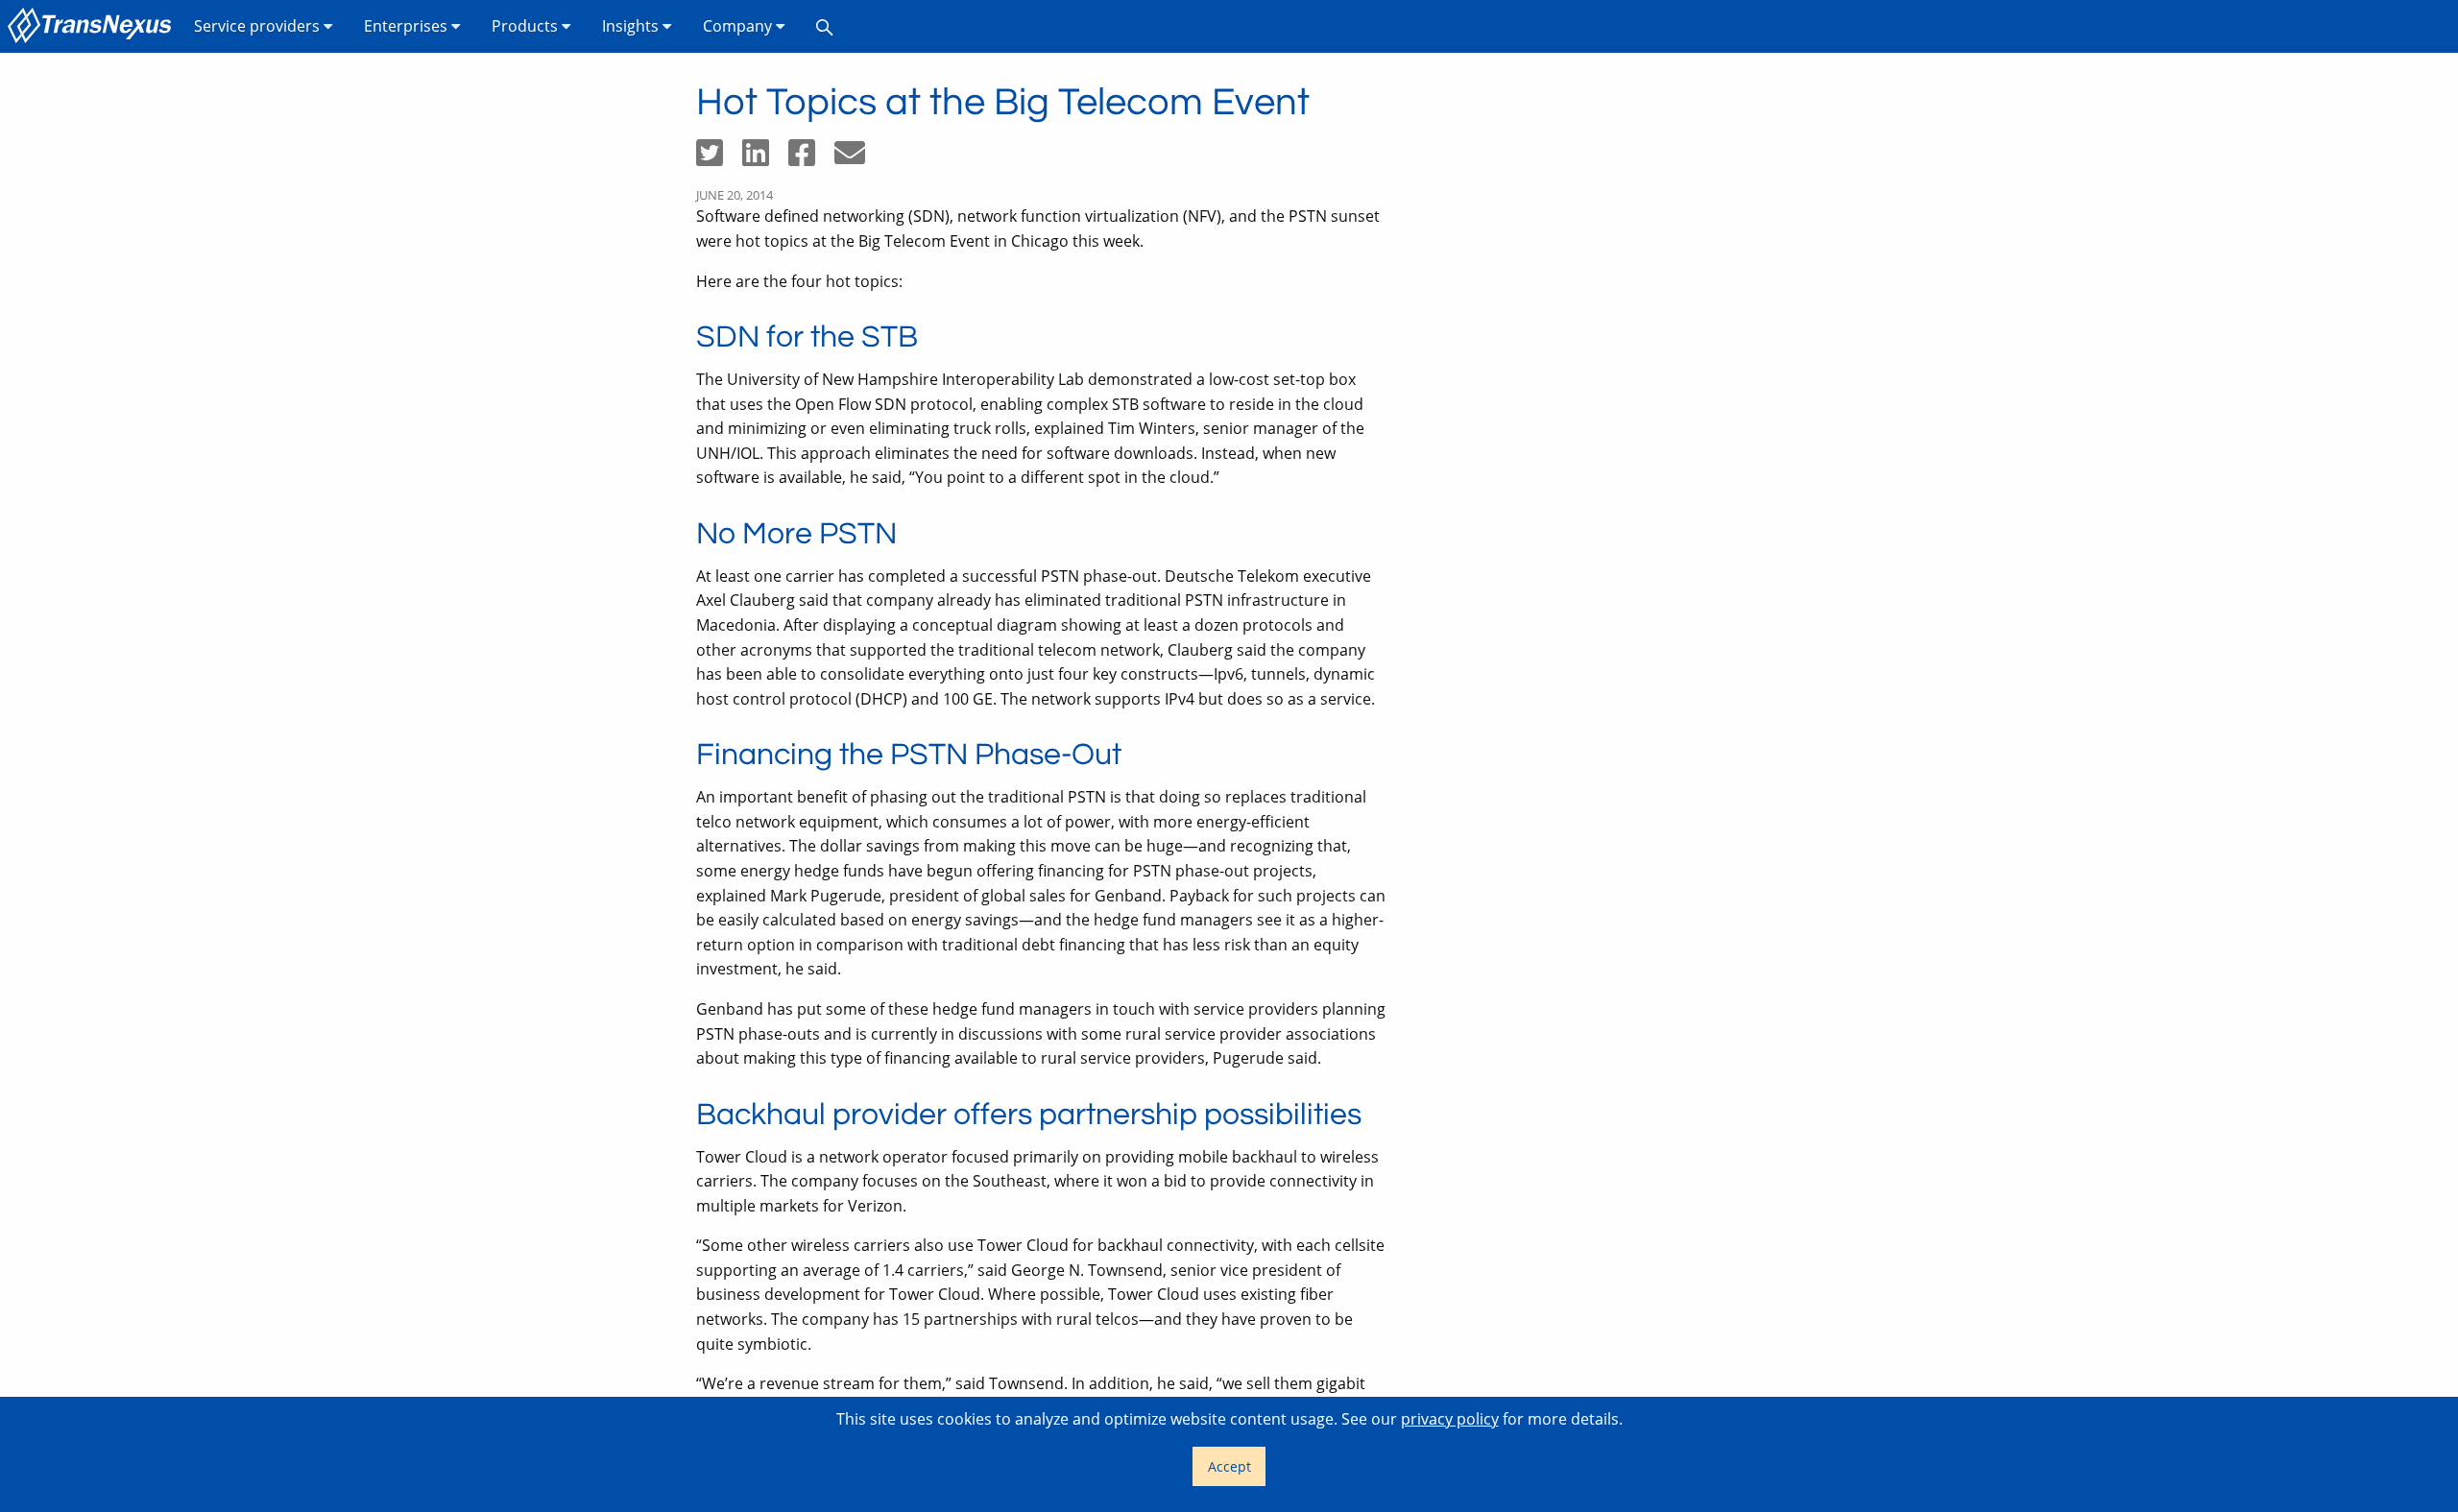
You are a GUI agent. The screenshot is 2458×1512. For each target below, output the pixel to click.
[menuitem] (93, 26)
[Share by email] (857, 158)
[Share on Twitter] (719, 158)
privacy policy (1450, 1419)
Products (527, 26)
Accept (1229, 1466)
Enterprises (408, 26)
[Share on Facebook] (811, 158)
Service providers (259, 26)
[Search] (825, 26)
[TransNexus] (93, 26)
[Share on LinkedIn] (765, 158)
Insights (632, 26)
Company (739, 26)
